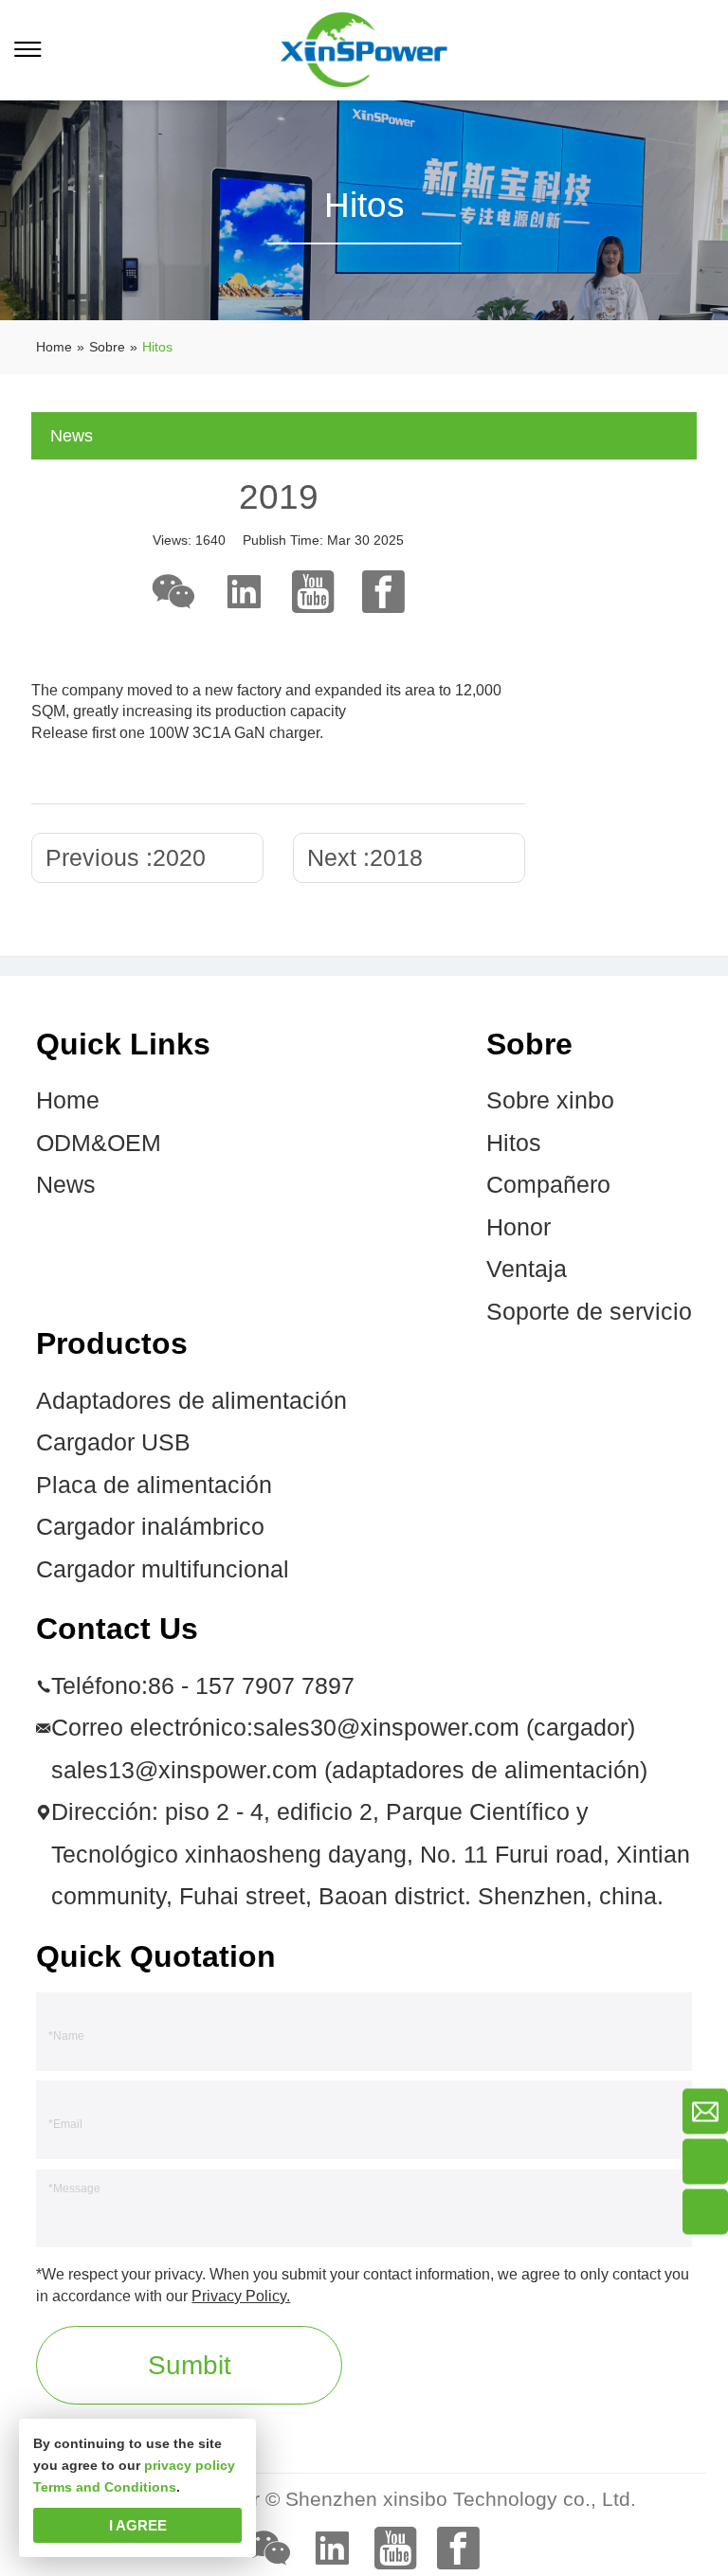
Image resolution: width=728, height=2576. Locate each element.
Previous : (126, 858)
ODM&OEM (99, 1143)
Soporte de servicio (589, 1312)
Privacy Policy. (241, 2296)
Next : (365, 858)
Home (68, 1100)
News (66, 1185)
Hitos (514, 1143)
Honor (519, 1227)
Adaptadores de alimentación (191, 1401)
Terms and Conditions (105, 2487)
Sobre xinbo (550, 1100)
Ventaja (527, 1269)
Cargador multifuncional (163, 1569)
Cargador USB (113, 1442)
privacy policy (190, 2465)
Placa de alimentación (154, 1485)
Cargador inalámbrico (150, 1527)
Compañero (548, 1185)
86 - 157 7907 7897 (251, 1686)
